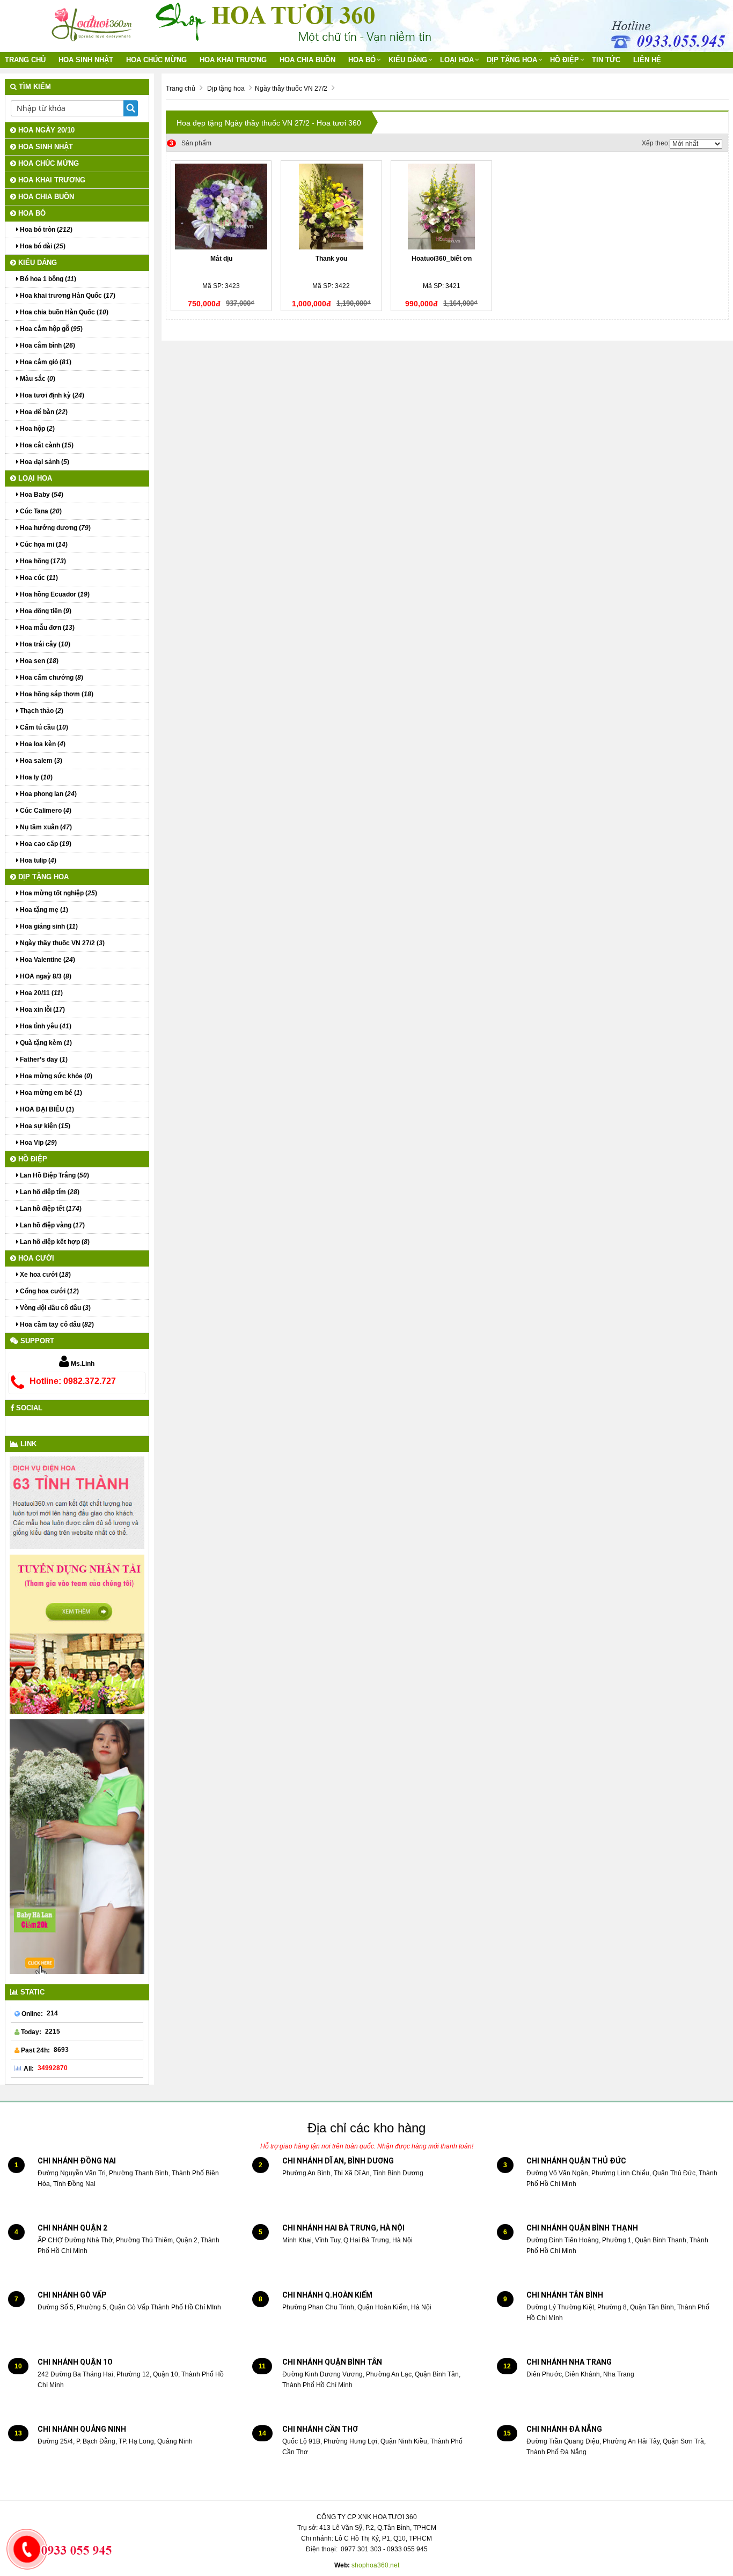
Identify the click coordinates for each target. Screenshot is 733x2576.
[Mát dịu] (221, 207)
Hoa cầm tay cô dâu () (56, 1324)
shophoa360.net (375, 2565)
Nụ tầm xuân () (45, 827)
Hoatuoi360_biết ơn (442, 259)
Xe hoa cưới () (45, 1275)
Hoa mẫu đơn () (46, 628)
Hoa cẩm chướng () (51, 678)
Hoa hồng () (42, 561)
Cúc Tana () (40, 511)
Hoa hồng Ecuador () (54, 594)
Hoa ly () (35, 777)
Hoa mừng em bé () (50, 1093)
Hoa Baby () (41, 495)
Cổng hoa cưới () (49, 1291)
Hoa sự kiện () (44, 1126)
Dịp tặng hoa (512, 60)
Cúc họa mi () (43, 544)
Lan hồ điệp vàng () (52, 1225)
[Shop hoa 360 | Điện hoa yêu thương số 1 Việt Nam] (93, 21)
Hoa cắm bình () (47, 345)
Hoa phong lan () (47, 794)
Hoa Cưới (35, 1258)
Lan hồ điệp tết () (50, 1209)
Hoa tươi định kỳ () (51, 395)
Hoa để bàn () (43, 412)
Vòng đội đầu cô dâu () (54, 1308)
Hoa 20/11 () (41, 993)
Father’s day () (43, 1059)
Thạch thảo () (41, 711)
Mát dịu (221, 259)
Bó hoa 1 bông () (47, 279)
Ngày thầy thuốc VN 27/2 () (61, 943)
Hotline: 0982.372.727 (73, 1381)
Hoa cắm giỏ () (45, 362)
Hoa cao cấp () (45, 844)
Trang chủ (25, 60)
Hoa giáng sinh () (48, 926)
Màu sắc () (37, 379)
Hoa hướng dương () (54, 528)
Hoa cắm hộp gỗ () (50, 329)
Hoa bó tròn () (45, 230)
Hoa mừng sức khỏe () (55, 1076)
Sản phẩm (190, 143)
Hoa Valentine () (47, 960)
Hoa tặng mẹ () (43, 910)
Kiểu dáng (408, 60)
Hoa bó (362, 60)
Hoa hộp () (36, 429)
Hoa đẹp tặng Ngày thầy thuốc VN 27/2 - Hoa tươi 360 (269, 123)
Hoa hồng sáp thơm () (56, 694)
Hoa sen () (38, 661)
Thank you (331, 259)
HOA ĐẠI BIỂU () (46, 1109)
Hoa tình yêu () (45, 1026)
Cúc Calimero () (45, 811)
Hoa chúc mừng (156, 60)
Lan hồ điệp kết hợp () (54, 1242)
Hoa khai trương (233, 60)
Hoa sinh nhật (86, 60)
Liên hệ (647, 60)
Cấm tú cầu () (43, 727)
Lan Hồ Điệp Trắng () (54, 1175)
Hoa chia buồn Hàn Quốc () (63, 312)
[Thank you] (331, 207)
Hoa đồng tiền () (45, 611)
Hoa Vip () (38, 1143)
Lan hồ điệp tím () (49, 1192)
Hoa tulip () (37, 860)
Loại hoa (457, 60)
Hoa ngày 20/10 (45, 130)
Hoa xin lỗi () (42, 1010)
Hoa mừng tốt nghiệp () (58, 893)
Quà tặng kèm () (45, 1043)
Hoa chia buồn (307, 60)
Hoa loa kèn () (42, 744)
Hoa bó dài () (42, 246)
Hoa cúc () (38, 578)
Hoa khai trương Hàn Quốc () (67, 296)
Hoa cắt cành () (46, 445)
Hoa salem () (40, 761)
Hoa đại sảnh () (44, 462)
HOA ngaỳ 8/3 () (45, 976)
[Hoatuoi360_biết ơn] (441, 207)
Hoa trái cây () (44, 644)
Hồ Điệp (565, 60)
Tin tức (606, 60)
